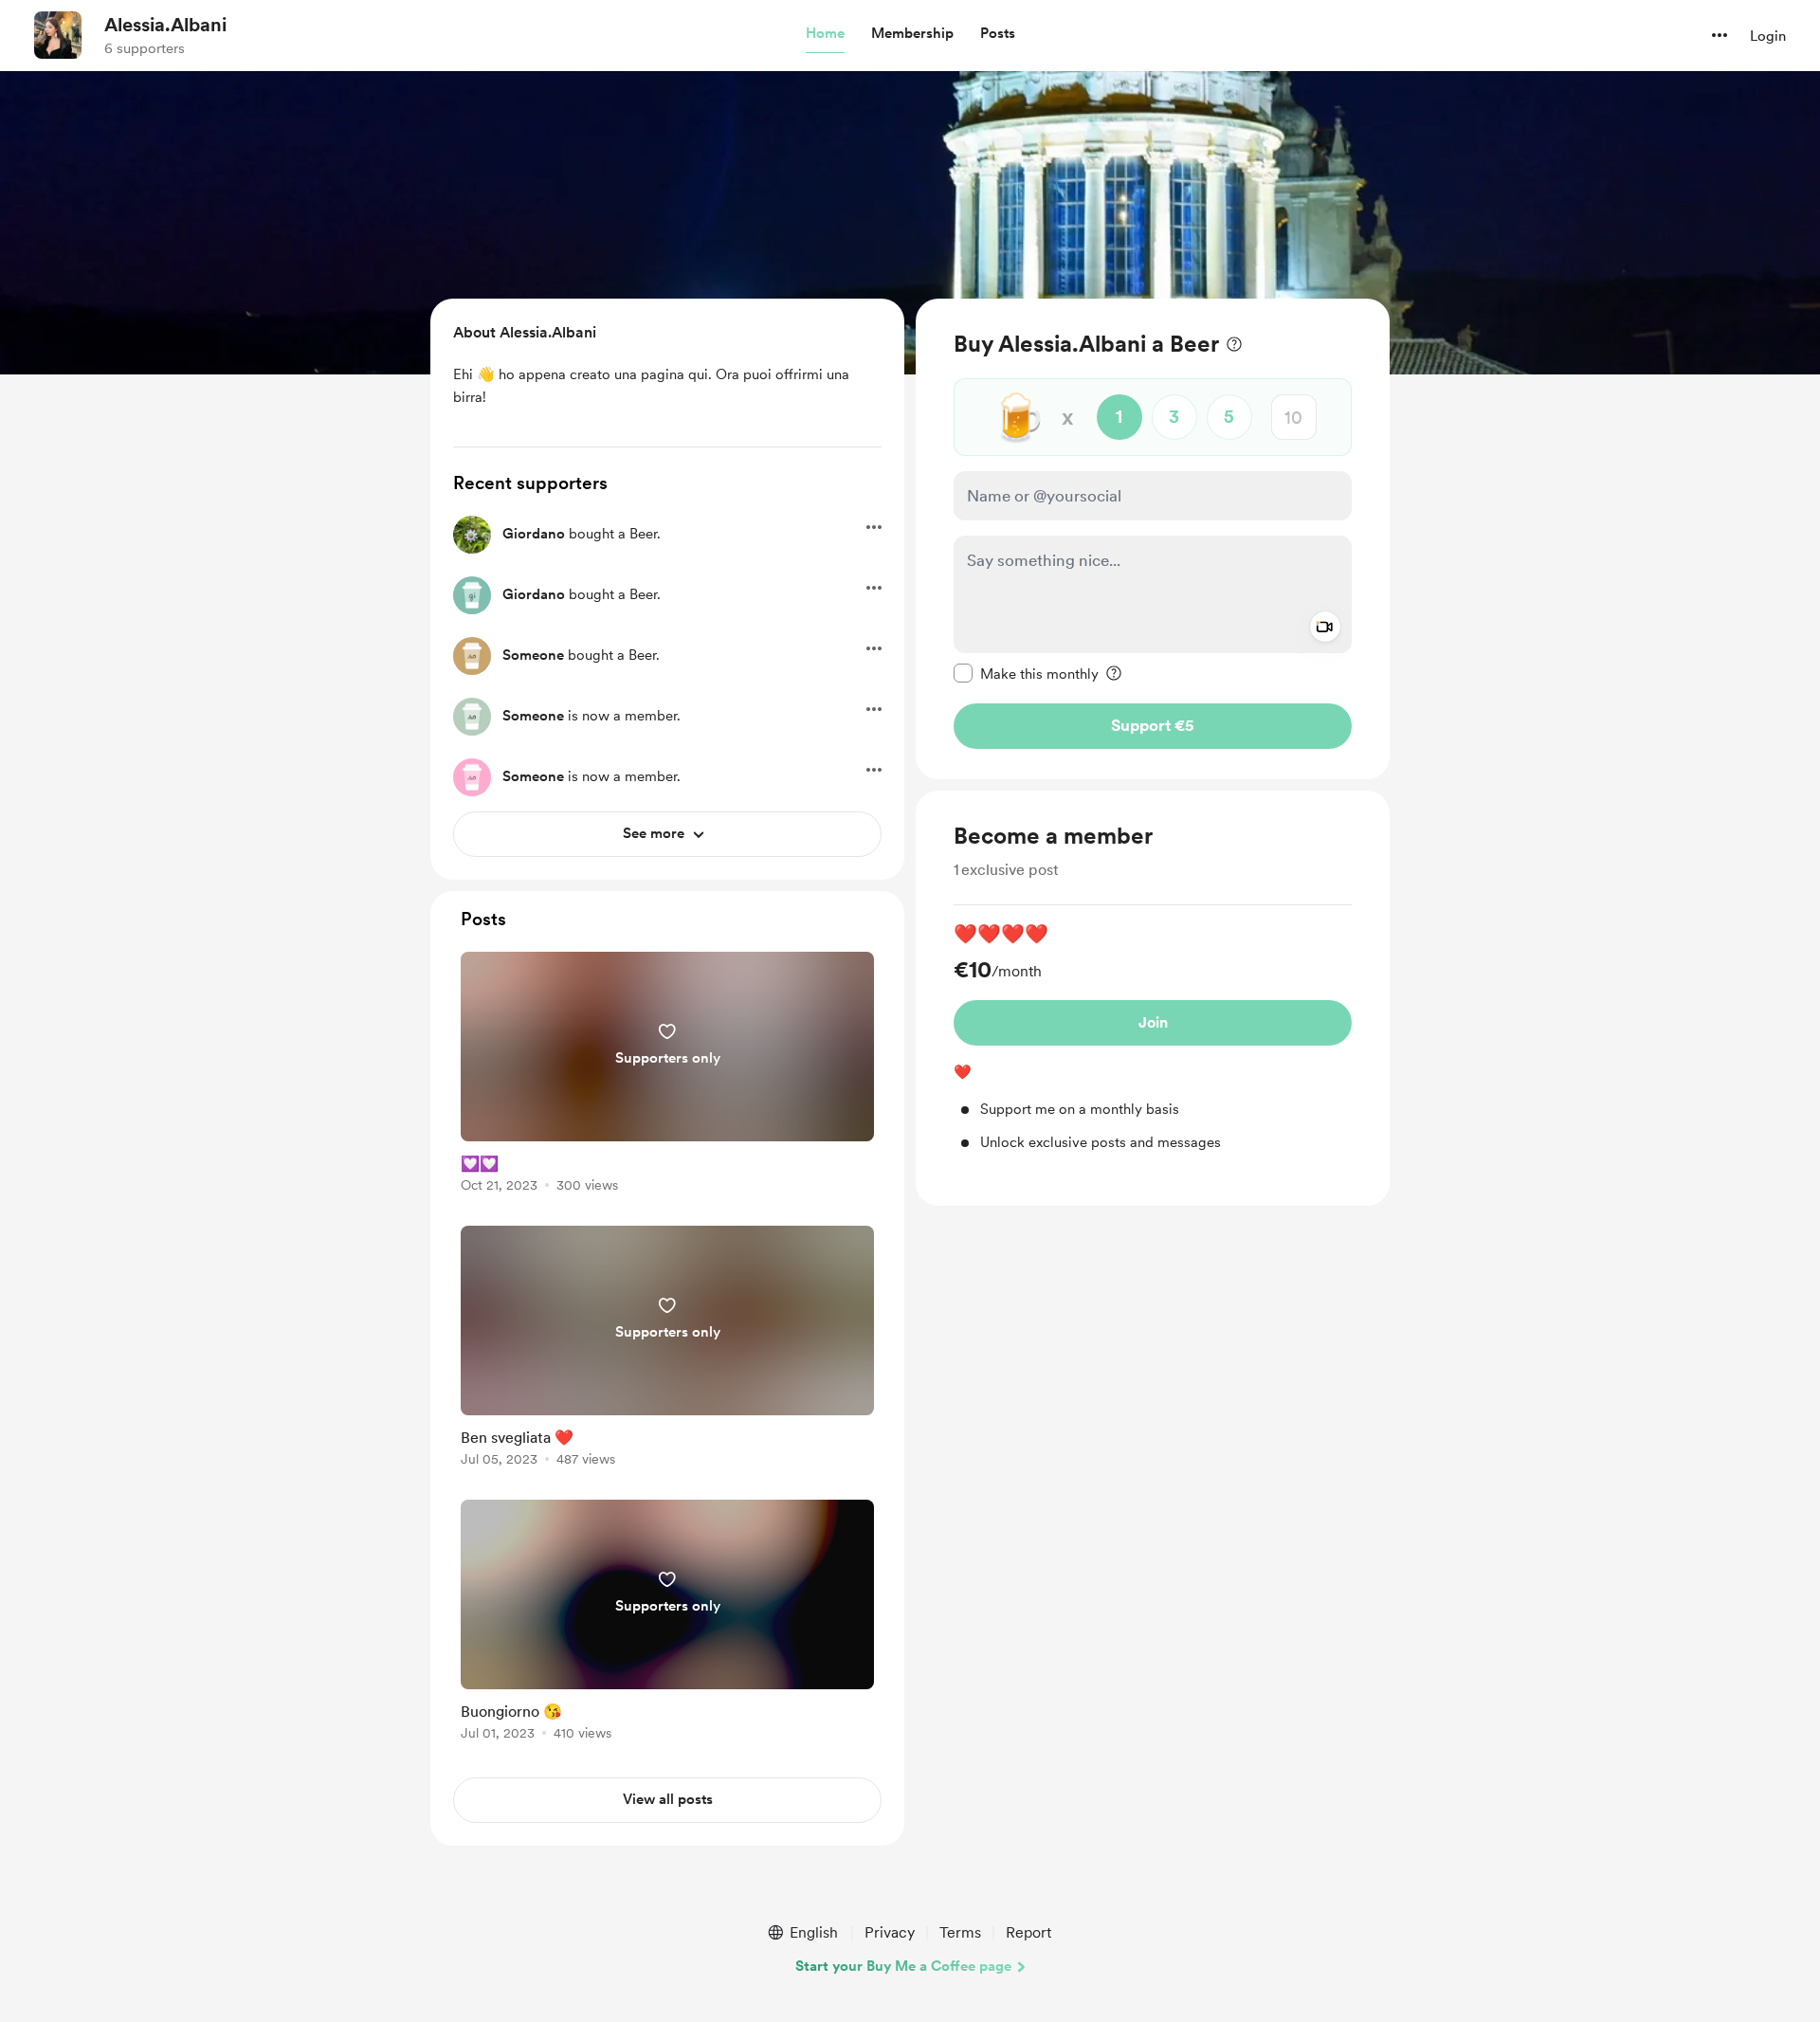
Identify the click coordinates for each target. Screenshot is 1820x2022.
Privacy (890, 1932)
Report (1028, 1932)
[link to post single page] (667, 1075)
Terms (960, 1932)
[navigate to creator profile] (58, 35)
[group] (1153, 1037)
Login (1768, 36)
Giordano (534, 534)
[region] (1153, 539)
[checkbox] (1026, 673)
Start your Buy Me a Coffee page (903, 1966)
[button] (825, 34)
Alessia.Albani (165, 25)
